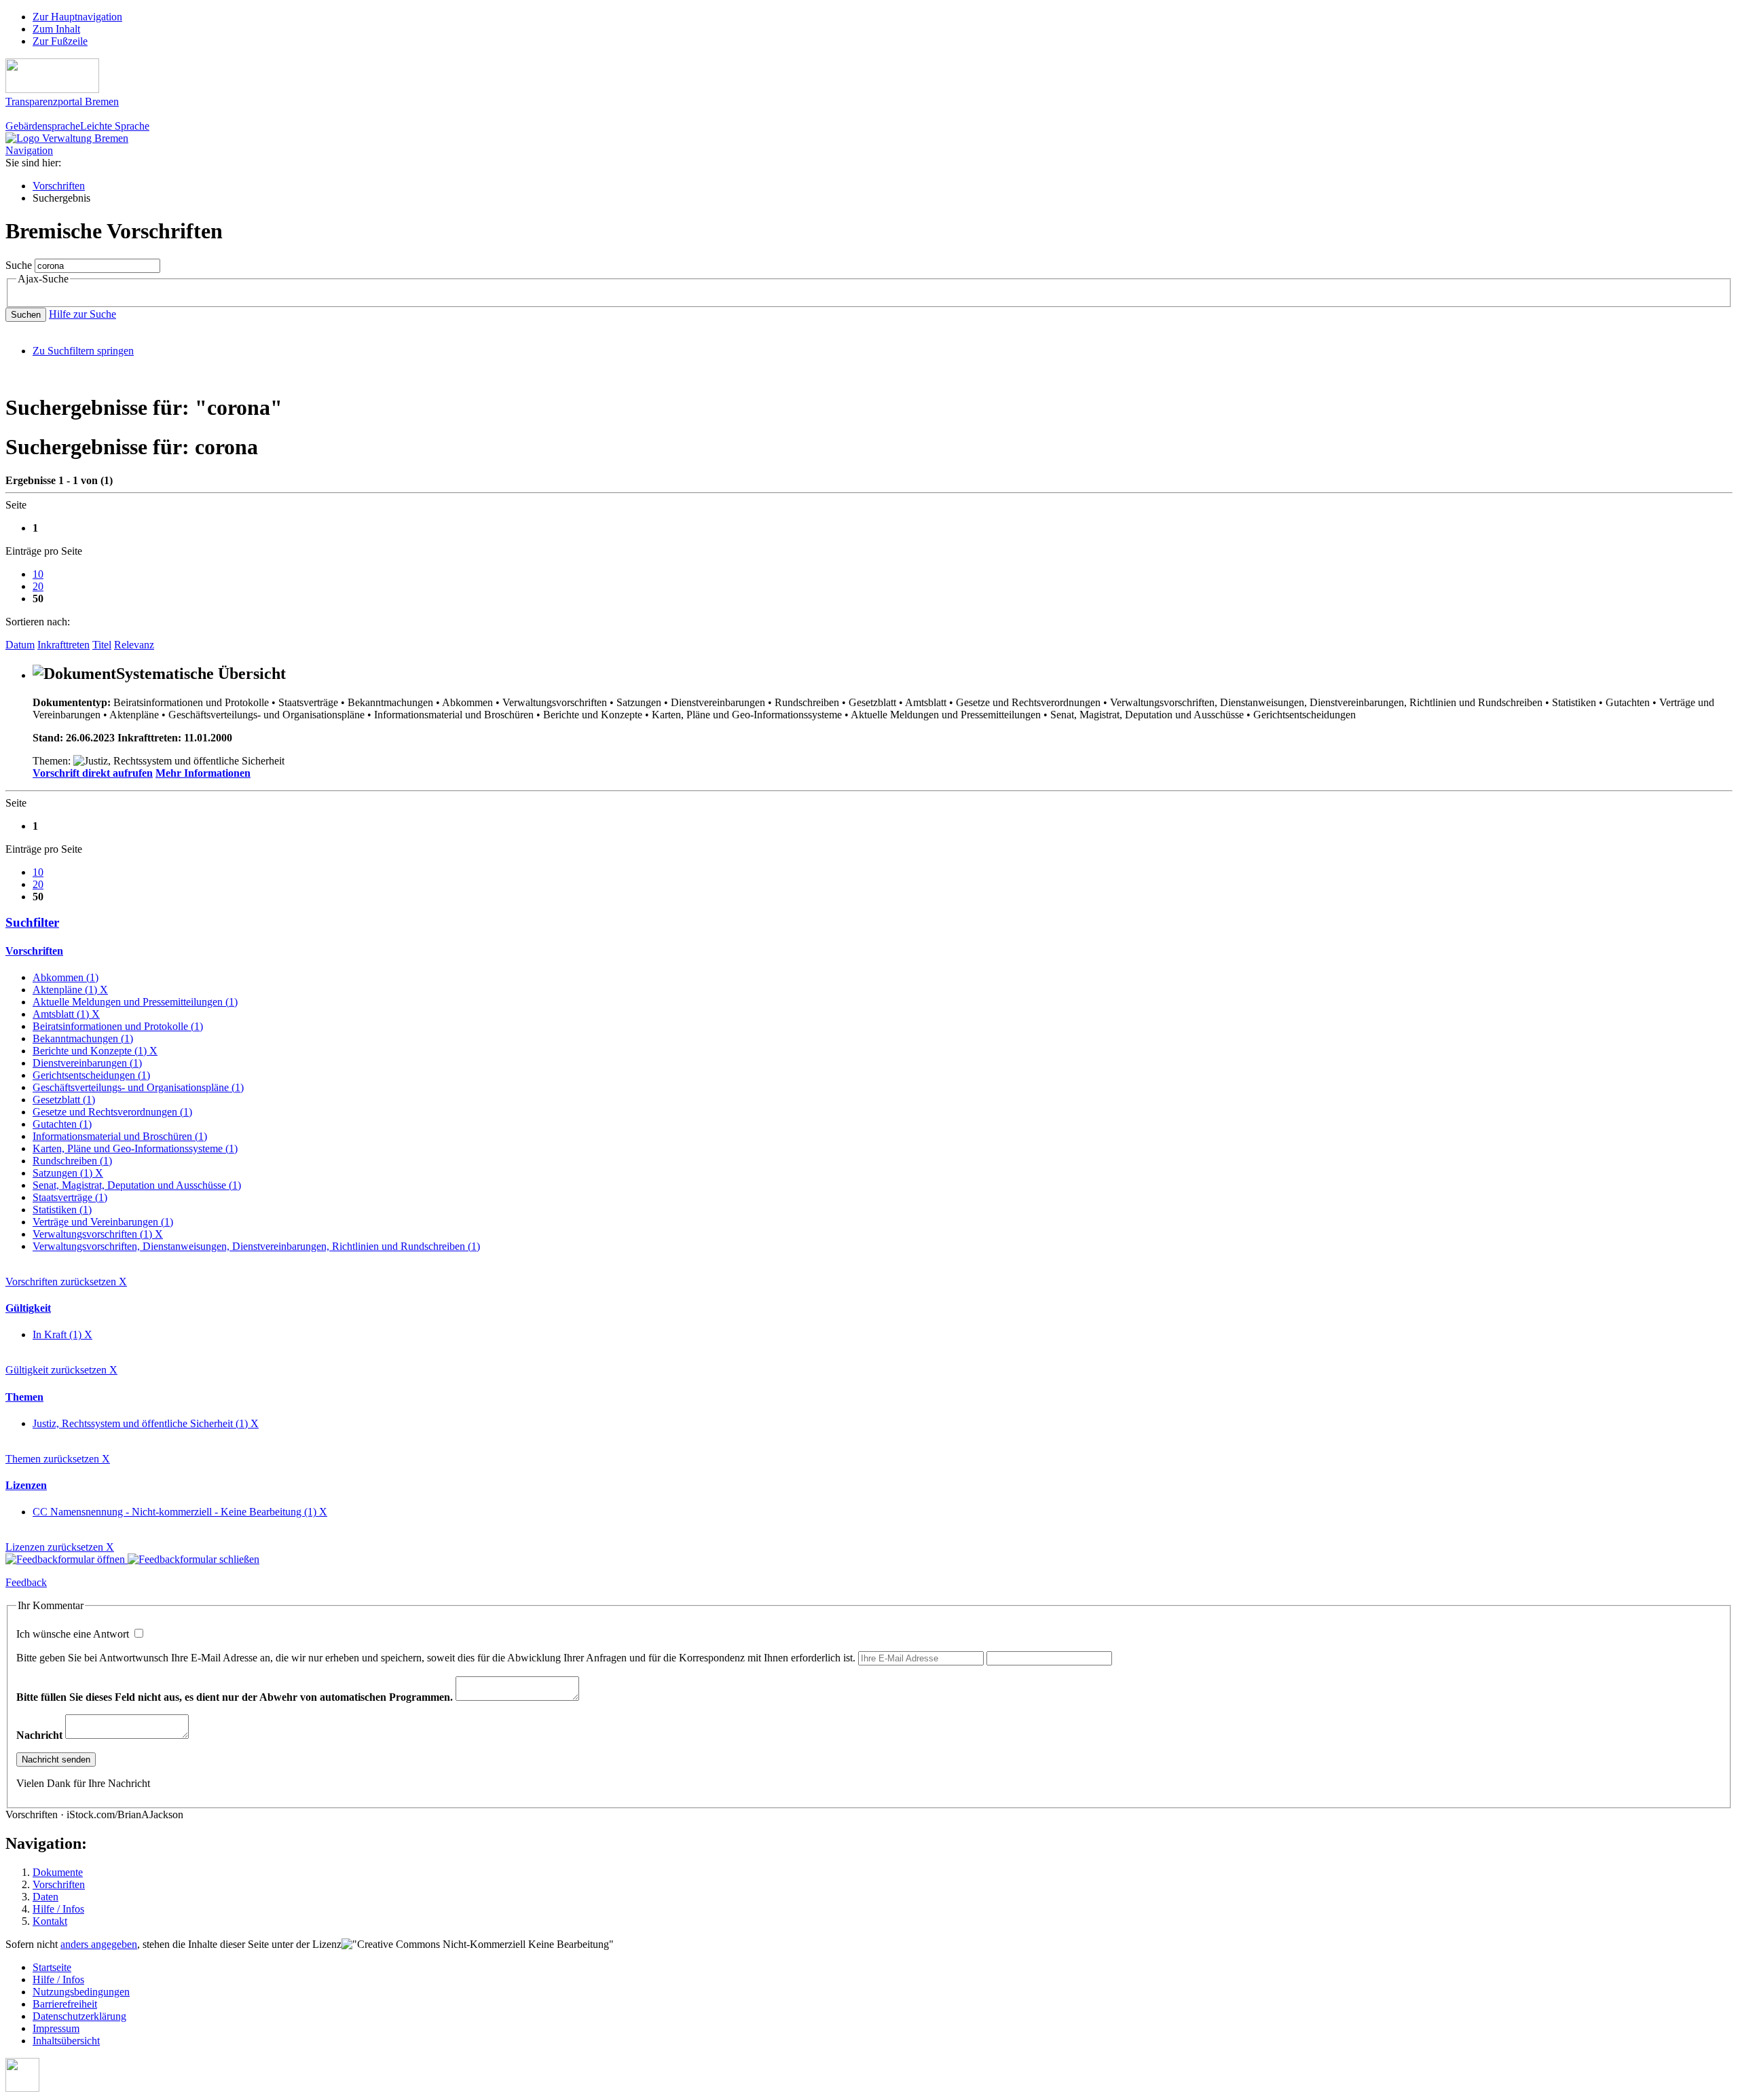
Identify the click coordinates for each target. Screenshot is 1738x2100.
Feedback (26, 1582)
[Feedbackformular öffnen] (67, 1559)
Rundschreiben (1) (72, 1161)
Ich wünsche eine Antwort (74, 1634)
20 (38, 586)
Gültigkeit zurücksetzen (61, 1370)
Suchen (26, 315)
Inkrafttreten (63, 645)
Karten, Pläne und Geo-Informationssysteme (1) (135, 1148)
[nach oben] (22, 2088)
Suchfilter (32, 922)
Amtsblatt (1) (66, 1014)
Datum (20, 645)
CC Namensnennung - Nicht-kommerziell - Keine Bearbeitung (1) (180, 1512)
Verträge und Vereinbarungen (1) (103, 1222)
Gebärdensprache (43, 126)
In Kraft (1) (62, 1334)
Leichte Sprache (115, 126)
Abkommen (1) (66, 977)
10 (38, 574)
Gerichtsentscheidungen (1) (91, 1075)
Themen (24, 1397)
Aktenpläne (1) (70, 990)
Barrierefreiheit (65, 2004)
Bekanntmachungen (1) (83, 1038)
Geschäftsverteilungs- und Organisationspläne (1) (138, 1087)
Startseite (52, 1967)
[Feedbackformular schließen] (193, 1559)
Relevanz (134, 645)
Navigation (29, 150)
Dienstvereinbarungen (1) (87, 1063)
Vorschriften (59, 186)
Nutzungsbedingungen (81, 1992)
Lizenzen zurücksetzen (60, 1547)
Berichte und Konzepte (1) (95, 1051)
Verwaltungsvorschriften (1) (98, 1234)
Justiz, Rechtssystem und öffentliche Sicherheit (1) (146, 1423)
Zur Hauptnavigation (77, 17)
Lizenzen (26, 1485)
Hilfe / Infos (58, 1909)
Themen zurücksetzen (58, 1459)
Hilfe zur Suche (82, 314)
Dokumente (58, 1872)
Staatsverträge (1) (70, 1197)
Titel (102, 645)
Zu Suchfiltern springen (83, 351)
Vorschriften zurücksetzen (66, 1282)
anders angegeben (99, 1944)
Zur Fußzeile (60, 41)
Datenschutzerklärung (79, 2016)
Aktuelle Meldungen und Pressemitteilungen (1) (135, 1002)
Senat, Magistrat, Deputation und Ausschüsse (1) (137, 1185)
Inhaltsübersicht (66, 2041)
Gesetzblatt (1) (64, 1100)
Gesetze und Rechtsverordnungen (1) (112, 1112)
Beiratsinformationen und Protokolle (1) (118, 1026)
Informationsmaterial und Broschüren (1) (120, 1136)
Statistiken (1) (62, 1210)
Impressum (56, 2028)
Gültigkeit (28, 1308)
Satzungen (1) (68, 1173)
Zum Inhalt (56, 29)
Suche (19, 265)
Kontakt (50, 1921)
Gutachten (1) (62, 1124)
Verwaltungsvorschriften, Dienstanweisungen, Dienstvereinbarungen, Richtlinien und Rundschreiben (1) (256, 1246)
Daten (45, 1897)
